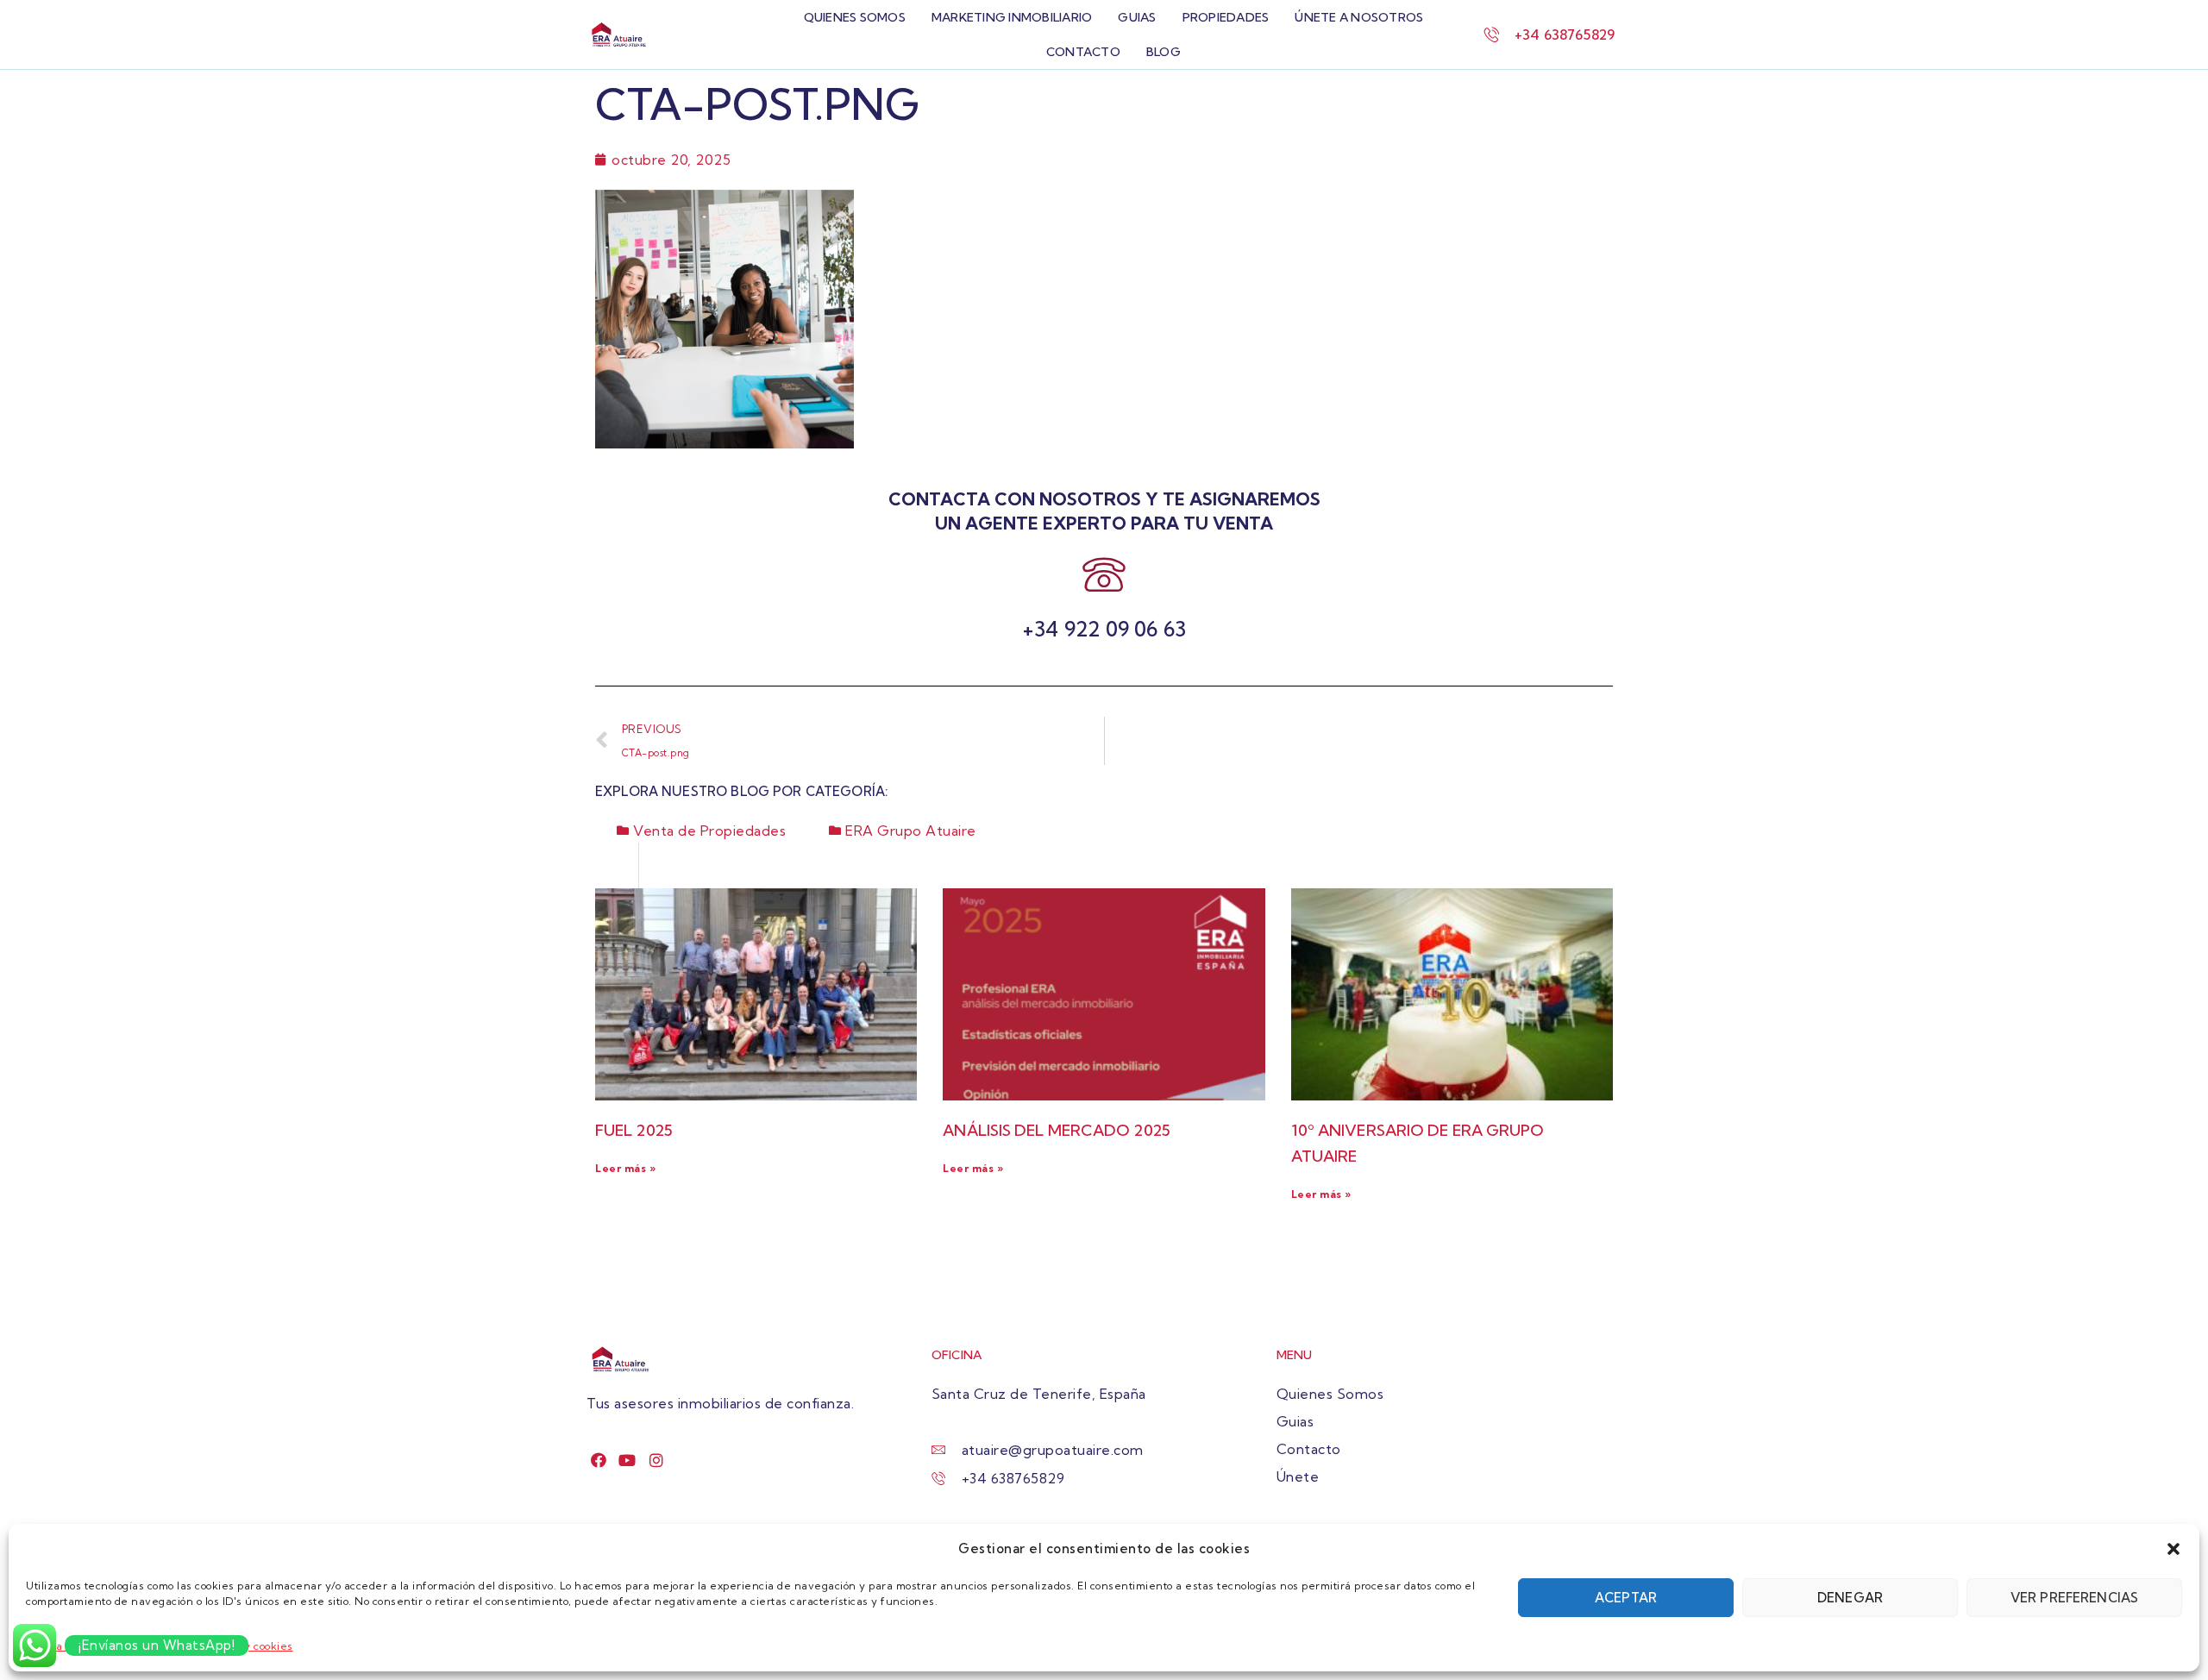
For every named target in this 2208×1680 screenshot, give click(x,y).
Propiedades (1226, 17)
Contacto (1083, 52)
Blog (1164, 52)
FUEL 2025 (634, 1130)
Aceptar (1626, 1598)
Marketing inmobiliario (1012, 17)
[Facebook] (599, 1460)
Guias (1137, 17)
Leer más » (625, 1168)
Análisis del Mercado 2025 (1057, 1130)
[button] (2173, 1549)
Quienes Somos (855, 17)
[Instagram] (657, 1460)
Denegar (1850, 1598)
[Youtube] (627, 1460)
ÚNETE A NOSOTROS (1359, 17)
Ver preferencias (2074, 1598)
